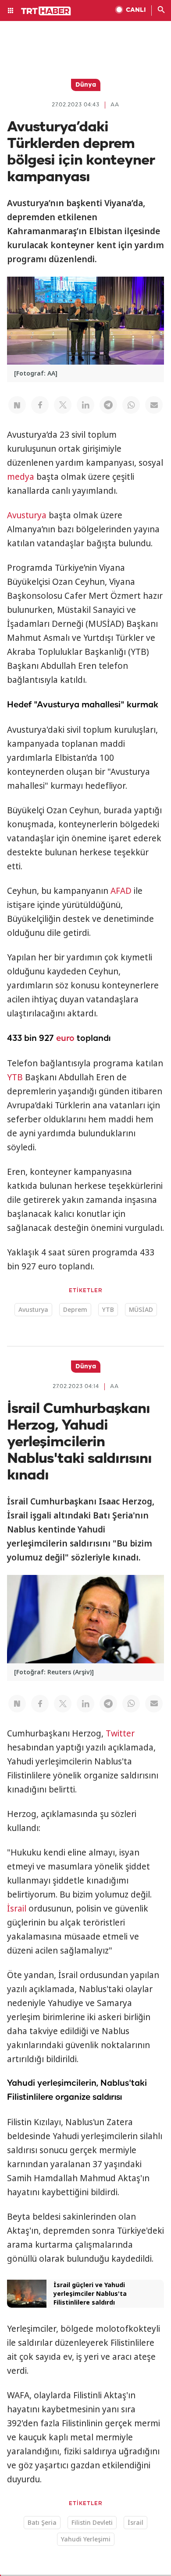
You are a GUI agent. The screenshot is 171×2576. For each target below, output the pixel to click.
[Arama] (161, 11)
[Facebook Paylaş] (40, 405)
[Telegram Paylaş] (108, 405)
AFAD (121, 891)
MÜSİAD (141, 1309)
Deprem (75, 1309)
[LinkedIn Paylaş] (85, 405)
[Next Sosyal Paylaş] (17, 405)
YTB (15, 1077)
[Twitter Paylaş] (63, 405)
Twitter (120, 1733)
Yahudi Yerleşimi (86, 2539)
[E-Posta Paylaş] (154, 405)
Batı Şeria (42, 2522)
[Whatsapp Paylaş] (131, 405)
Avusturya (27, 515)
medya (21, 477)
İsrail (17, 1908)
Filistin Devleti (92, 2522)
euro (65, 1038)
